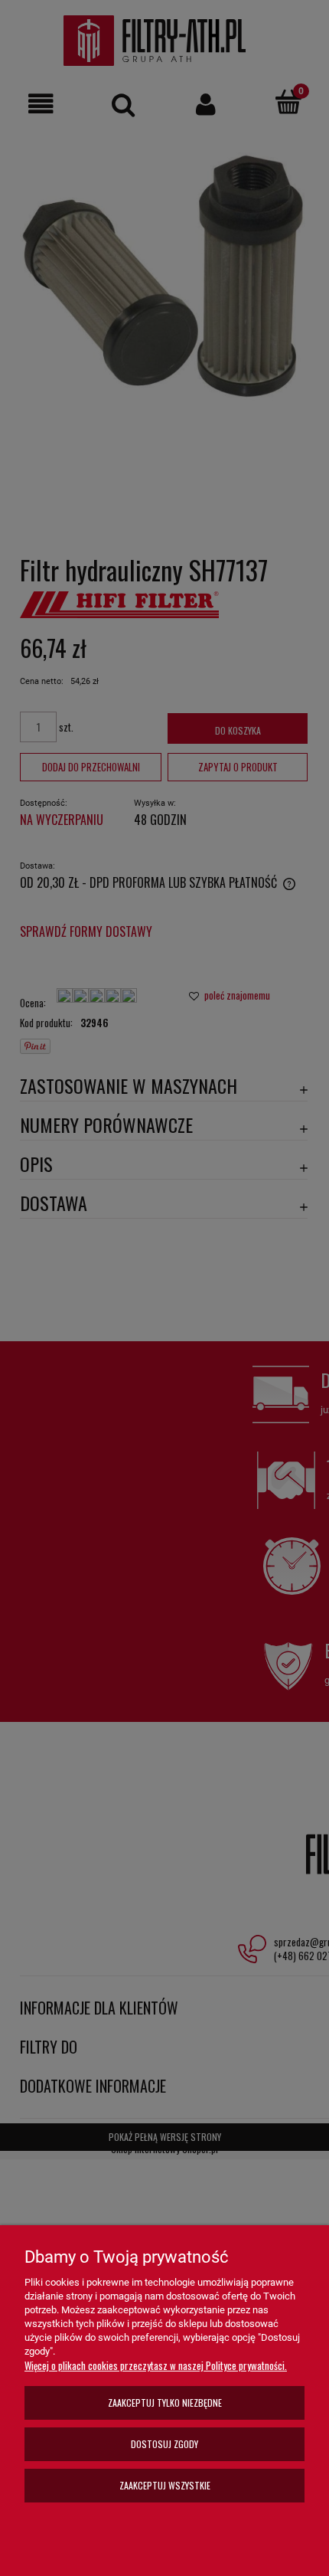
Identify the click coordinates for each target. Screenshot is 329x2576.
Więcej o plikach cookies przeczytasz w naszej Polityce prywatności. (156, 2365)
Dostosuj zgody (164, 2444)
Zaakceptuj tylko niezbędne (165, 2403)
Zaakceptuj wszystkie (165, 2485)
